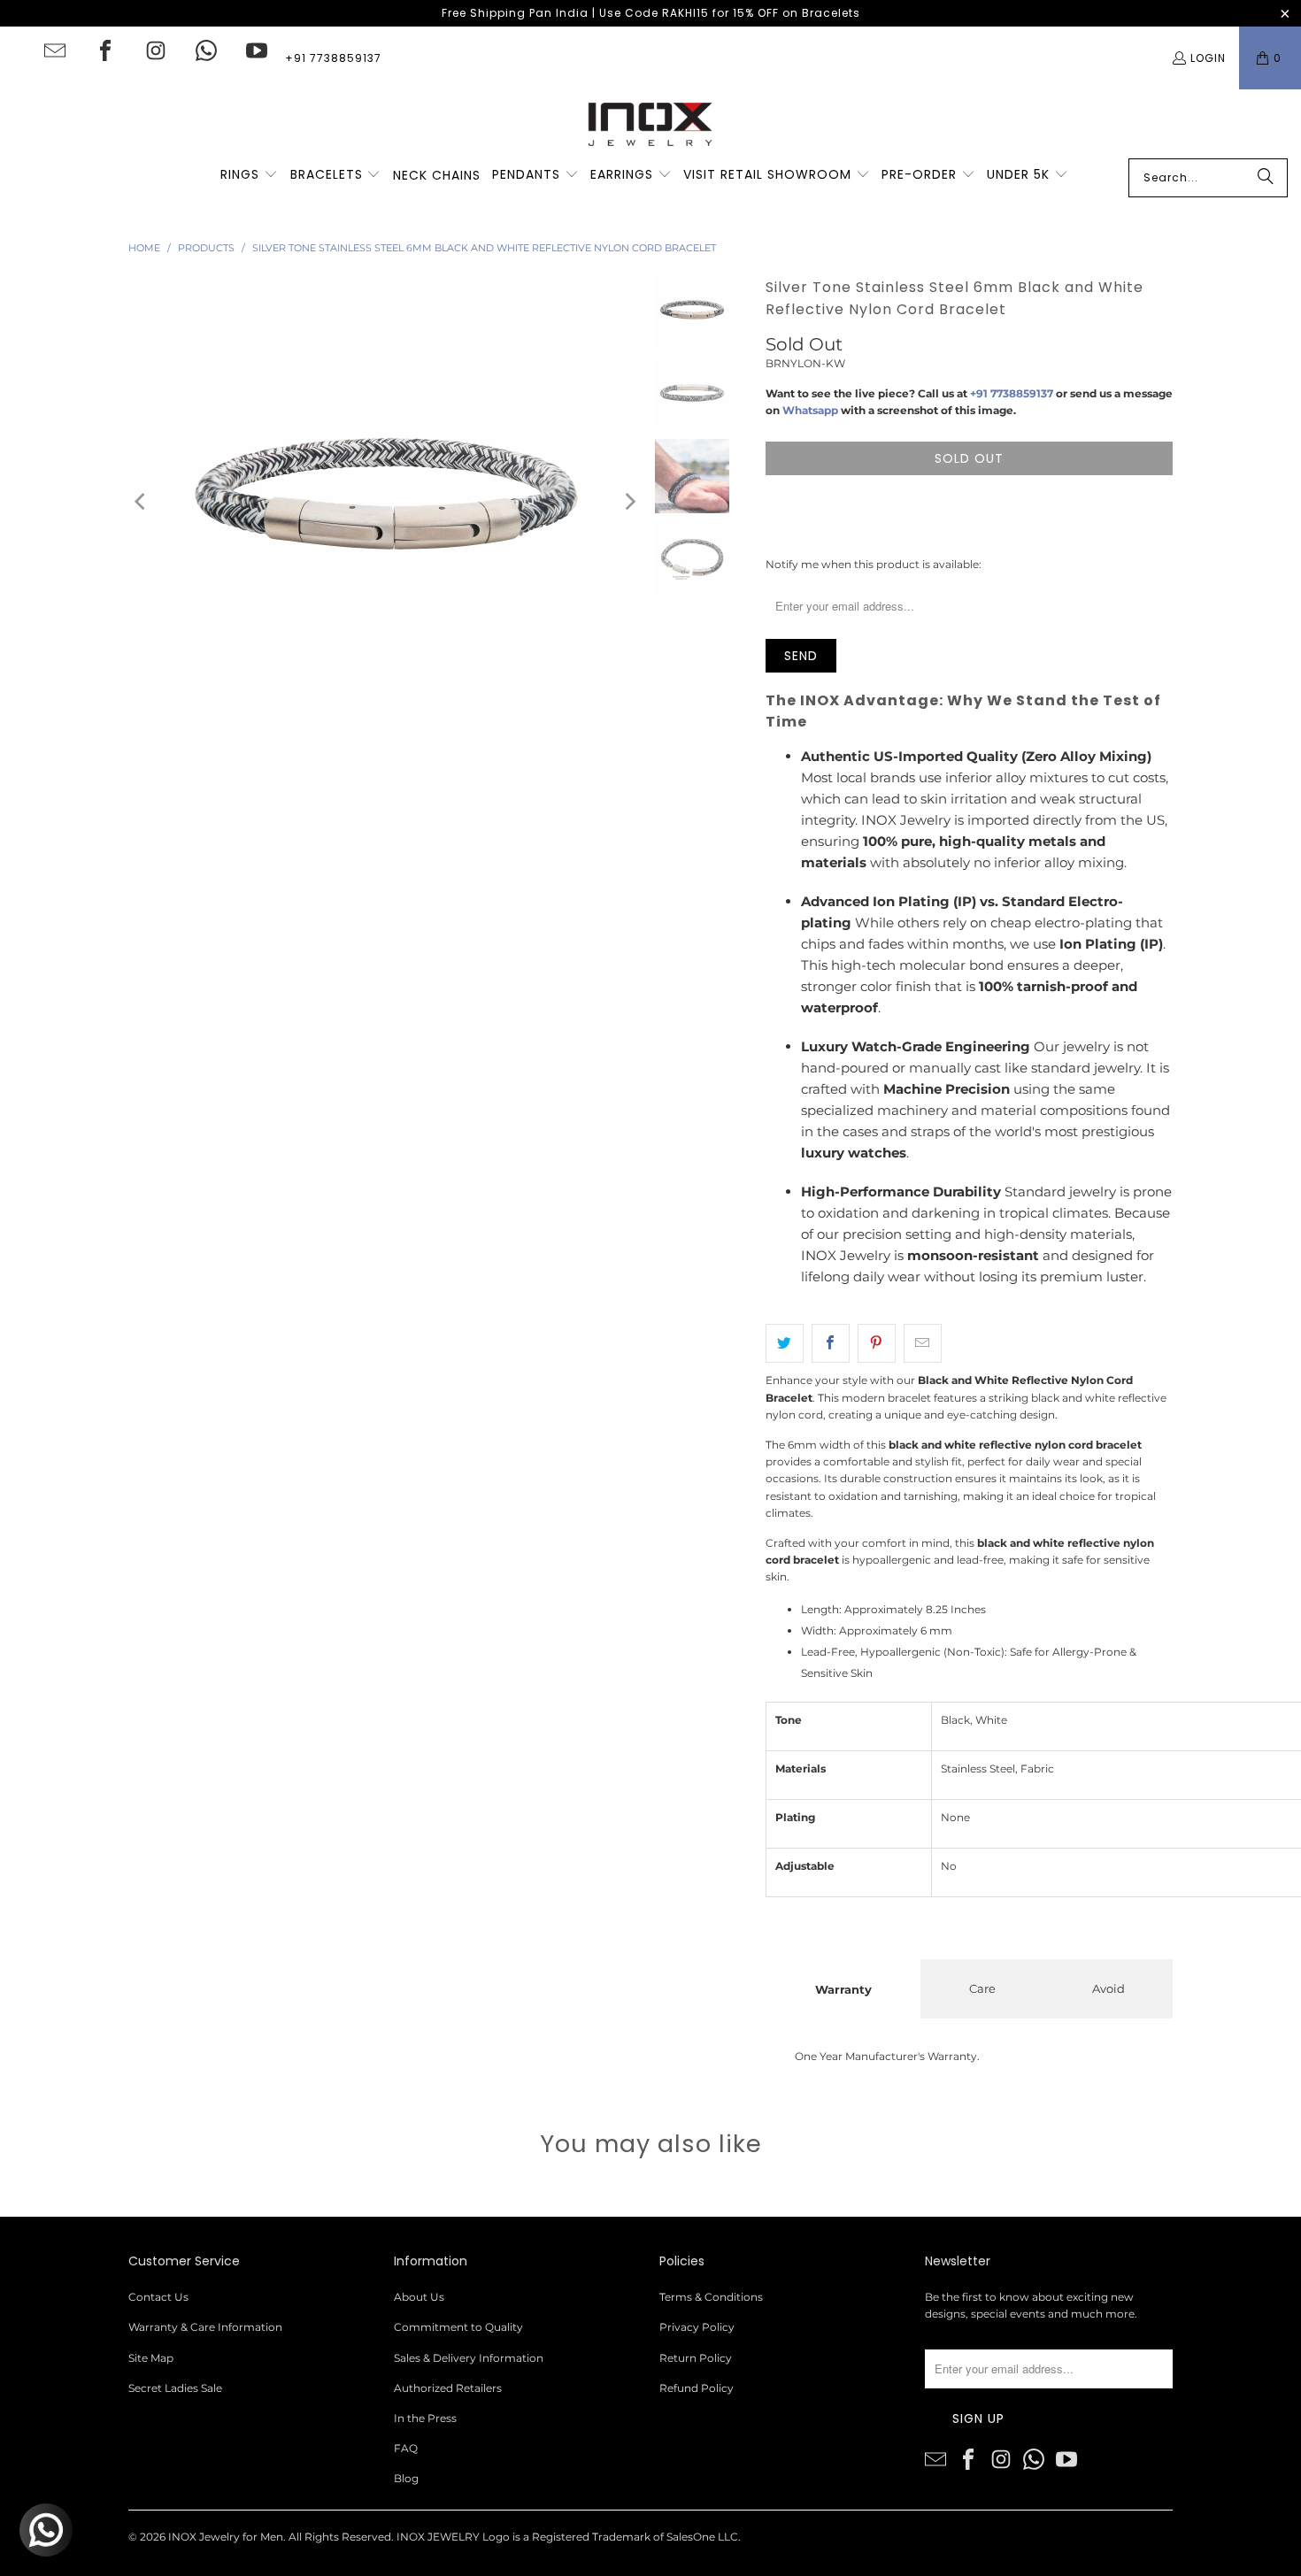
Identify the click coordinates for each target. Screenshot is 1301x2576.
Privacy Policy (697, 2327)
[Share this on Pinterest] (877, 1343)
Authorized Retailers (448, 2388)
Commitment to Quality (458, 2327)
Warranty (843, 1989)
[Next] (629, 501)
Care (982, 1988)
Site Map (151, 2358)
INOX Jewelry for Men (226, 2537)
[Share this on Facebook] (831, 1343)
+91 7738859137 (333, 58)
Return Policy (696, 2358)
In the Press (425, 2418)
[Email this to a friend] (923, 1343)
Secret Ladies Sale (175, 2388)
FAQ (406, 2448)
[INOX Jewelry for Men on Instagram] (156, 50)
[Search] (1266, 178)
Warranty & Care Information (205, 2327)
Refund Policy (697, 2388)
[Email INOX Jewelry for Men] (55, 50)
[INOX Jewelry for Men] (650, 124)
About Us (419, 2297)
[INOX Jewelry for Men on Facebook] (105, 50)
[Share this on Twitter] (785, 1343)
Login (1208, 58)
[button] (249, 175)
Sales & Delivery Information (469, 2358)
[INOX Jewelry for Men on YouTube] (257, 50)
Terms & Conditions (711, 2297)
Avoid (1109, 1988)
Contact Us (158, 2297)
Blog (406, 2478)
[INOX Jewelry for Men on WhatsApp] (206, 50)
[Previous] (142, 501)
